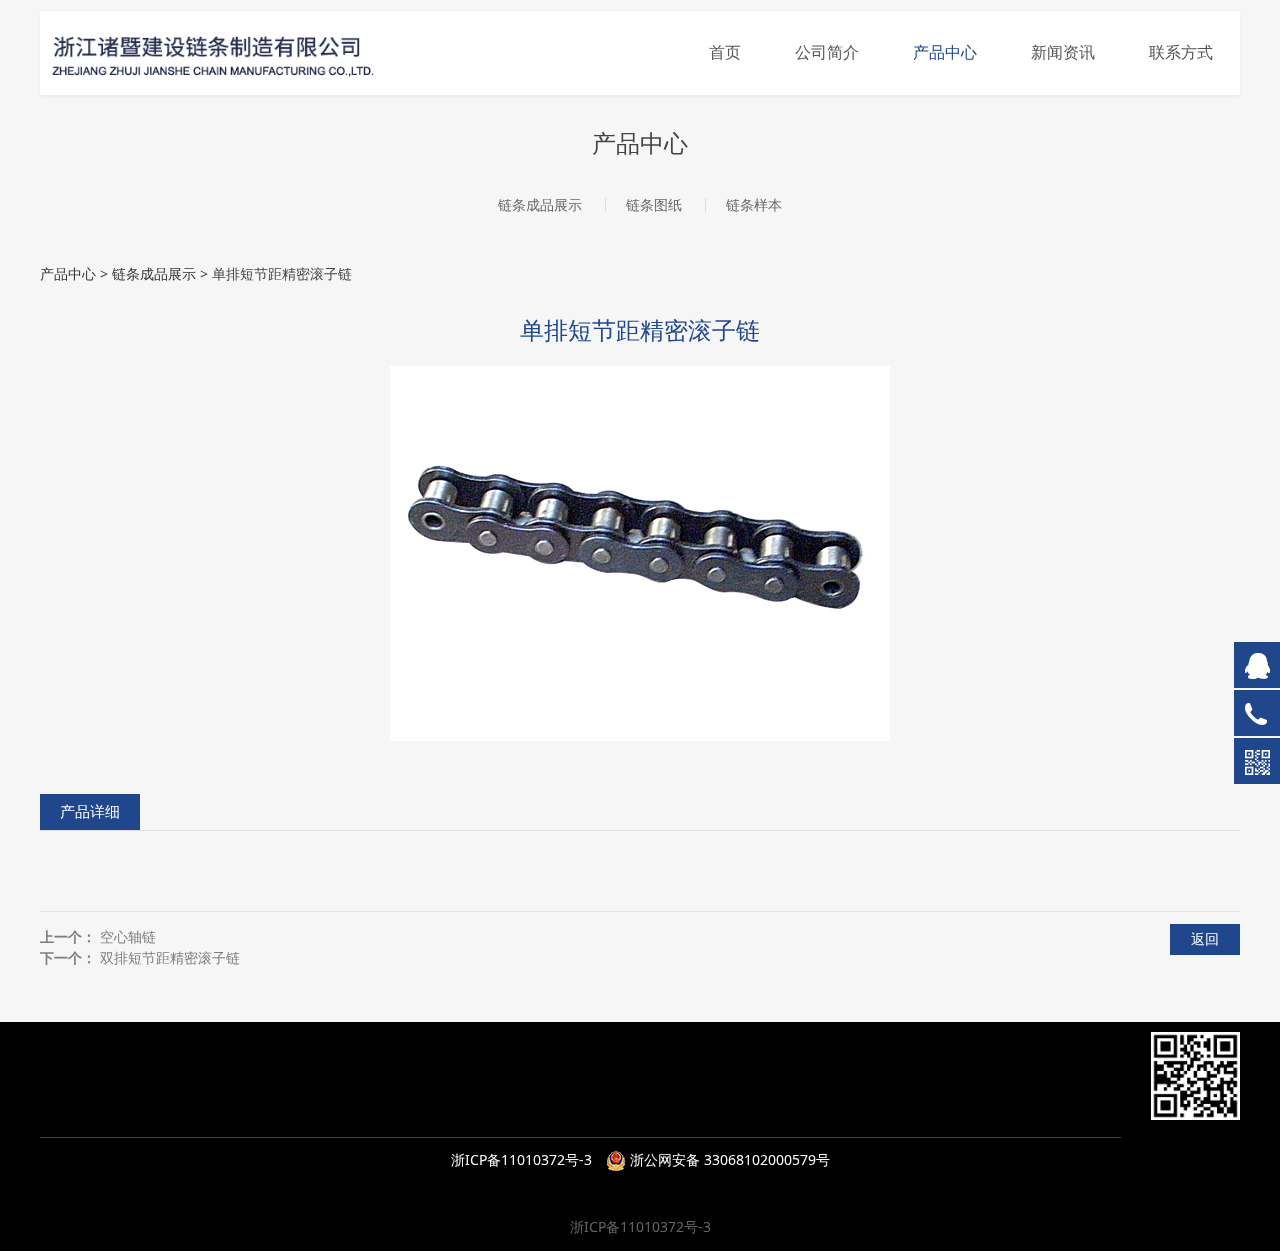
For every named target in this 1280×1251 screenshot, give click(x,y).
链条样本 (754, 204)
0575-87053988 (501, 1114)
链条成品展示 (540, 204)
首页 (725, 52)
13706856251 (861, 1089)
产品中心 (945, 52)
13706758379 (593, 1089)
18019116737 (702, 1089)
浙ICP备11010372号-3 (521, 1159)
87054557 (605, 1114)
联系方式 (1181, 52)
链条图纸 (654, 204)
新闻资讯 (1063, 52)
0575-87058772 (737, 1114)
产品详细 (90, 811)
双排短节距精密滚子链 (170, 957)
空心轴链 (128, 936)
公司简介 (827, 52)
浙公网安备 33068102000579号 (728, 1159)
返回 (1205, 938)
